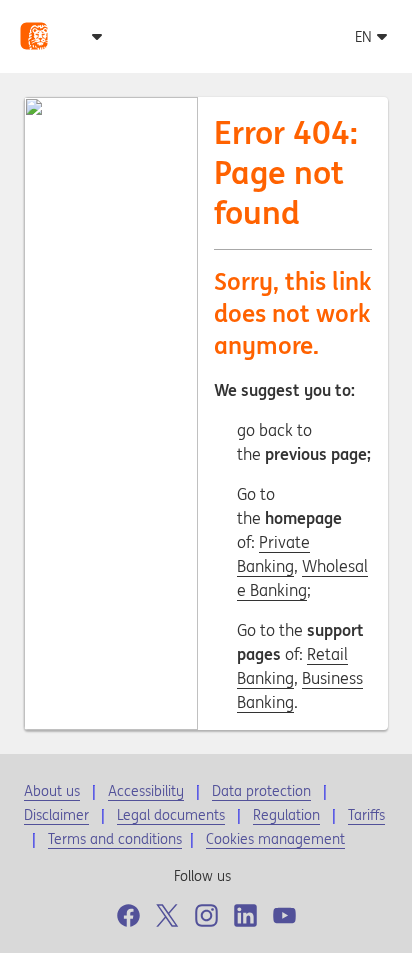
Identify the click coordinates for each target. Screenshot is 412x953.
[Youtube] (284, 915)
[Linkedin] (245, 915)
